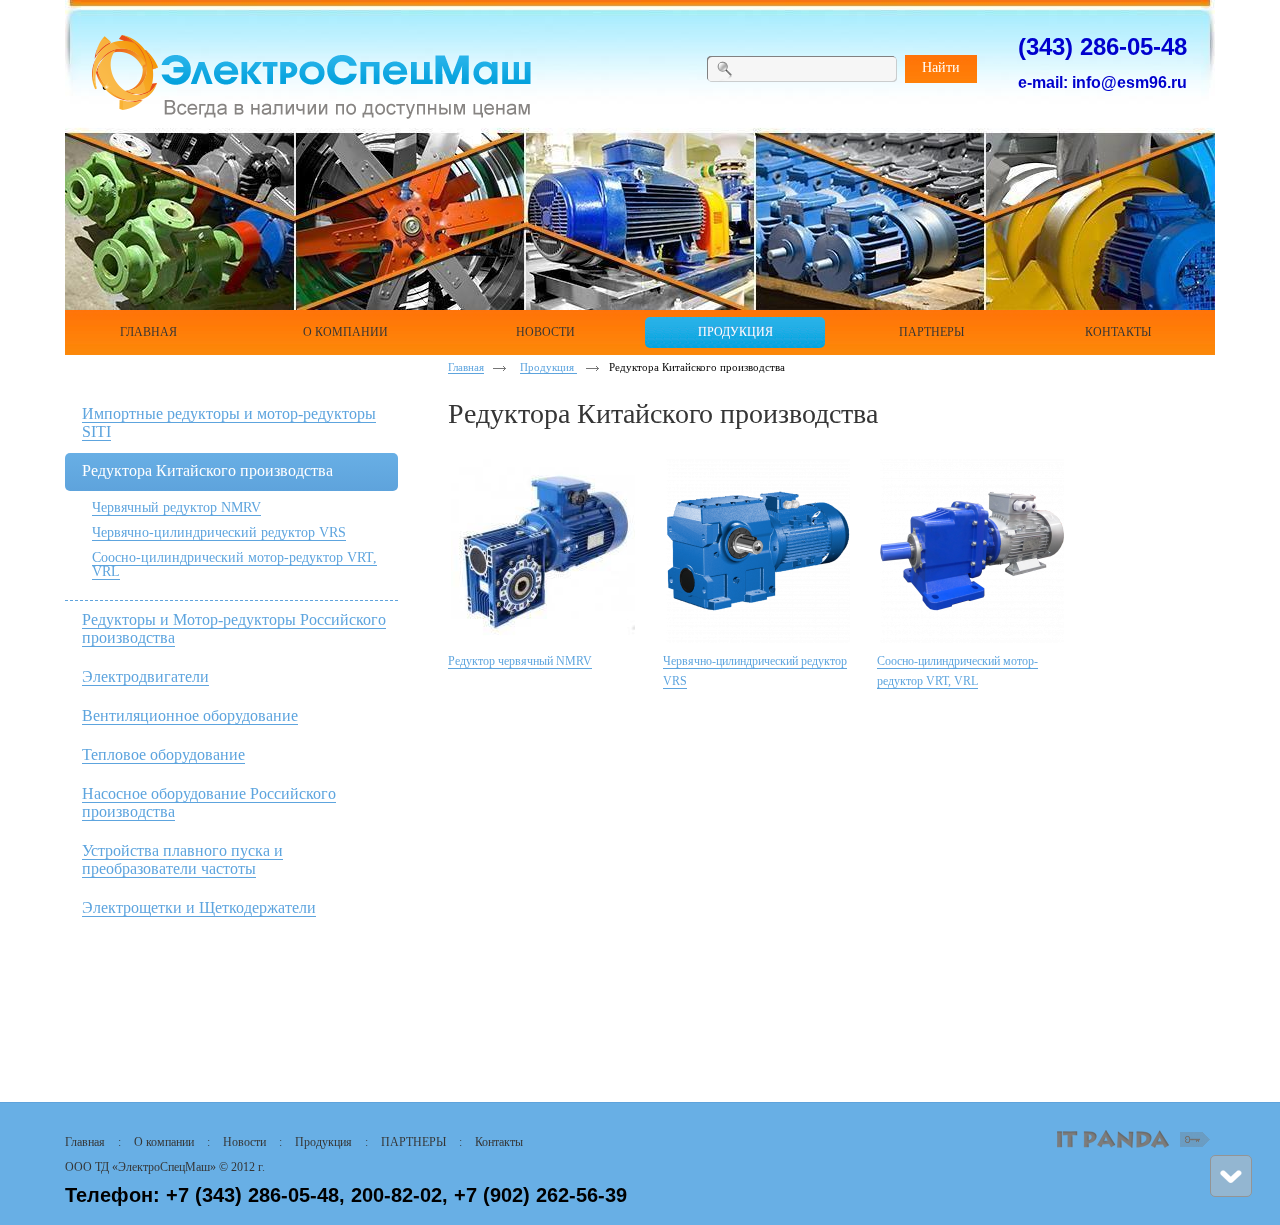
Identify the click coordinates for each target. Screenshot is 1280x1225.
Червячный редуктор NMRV (176, 507)
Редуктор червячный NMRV (520, 661)
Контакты (499, 1142)
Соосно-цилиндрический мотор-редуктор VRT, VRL (234, 564)
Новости (244, 1142)
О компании (164, 1142)
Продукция (548, 367)
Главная (466, 367)
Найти (941, 67)
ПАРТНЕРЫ (413, 1142)
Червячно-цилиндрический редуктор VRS (219, 532)
